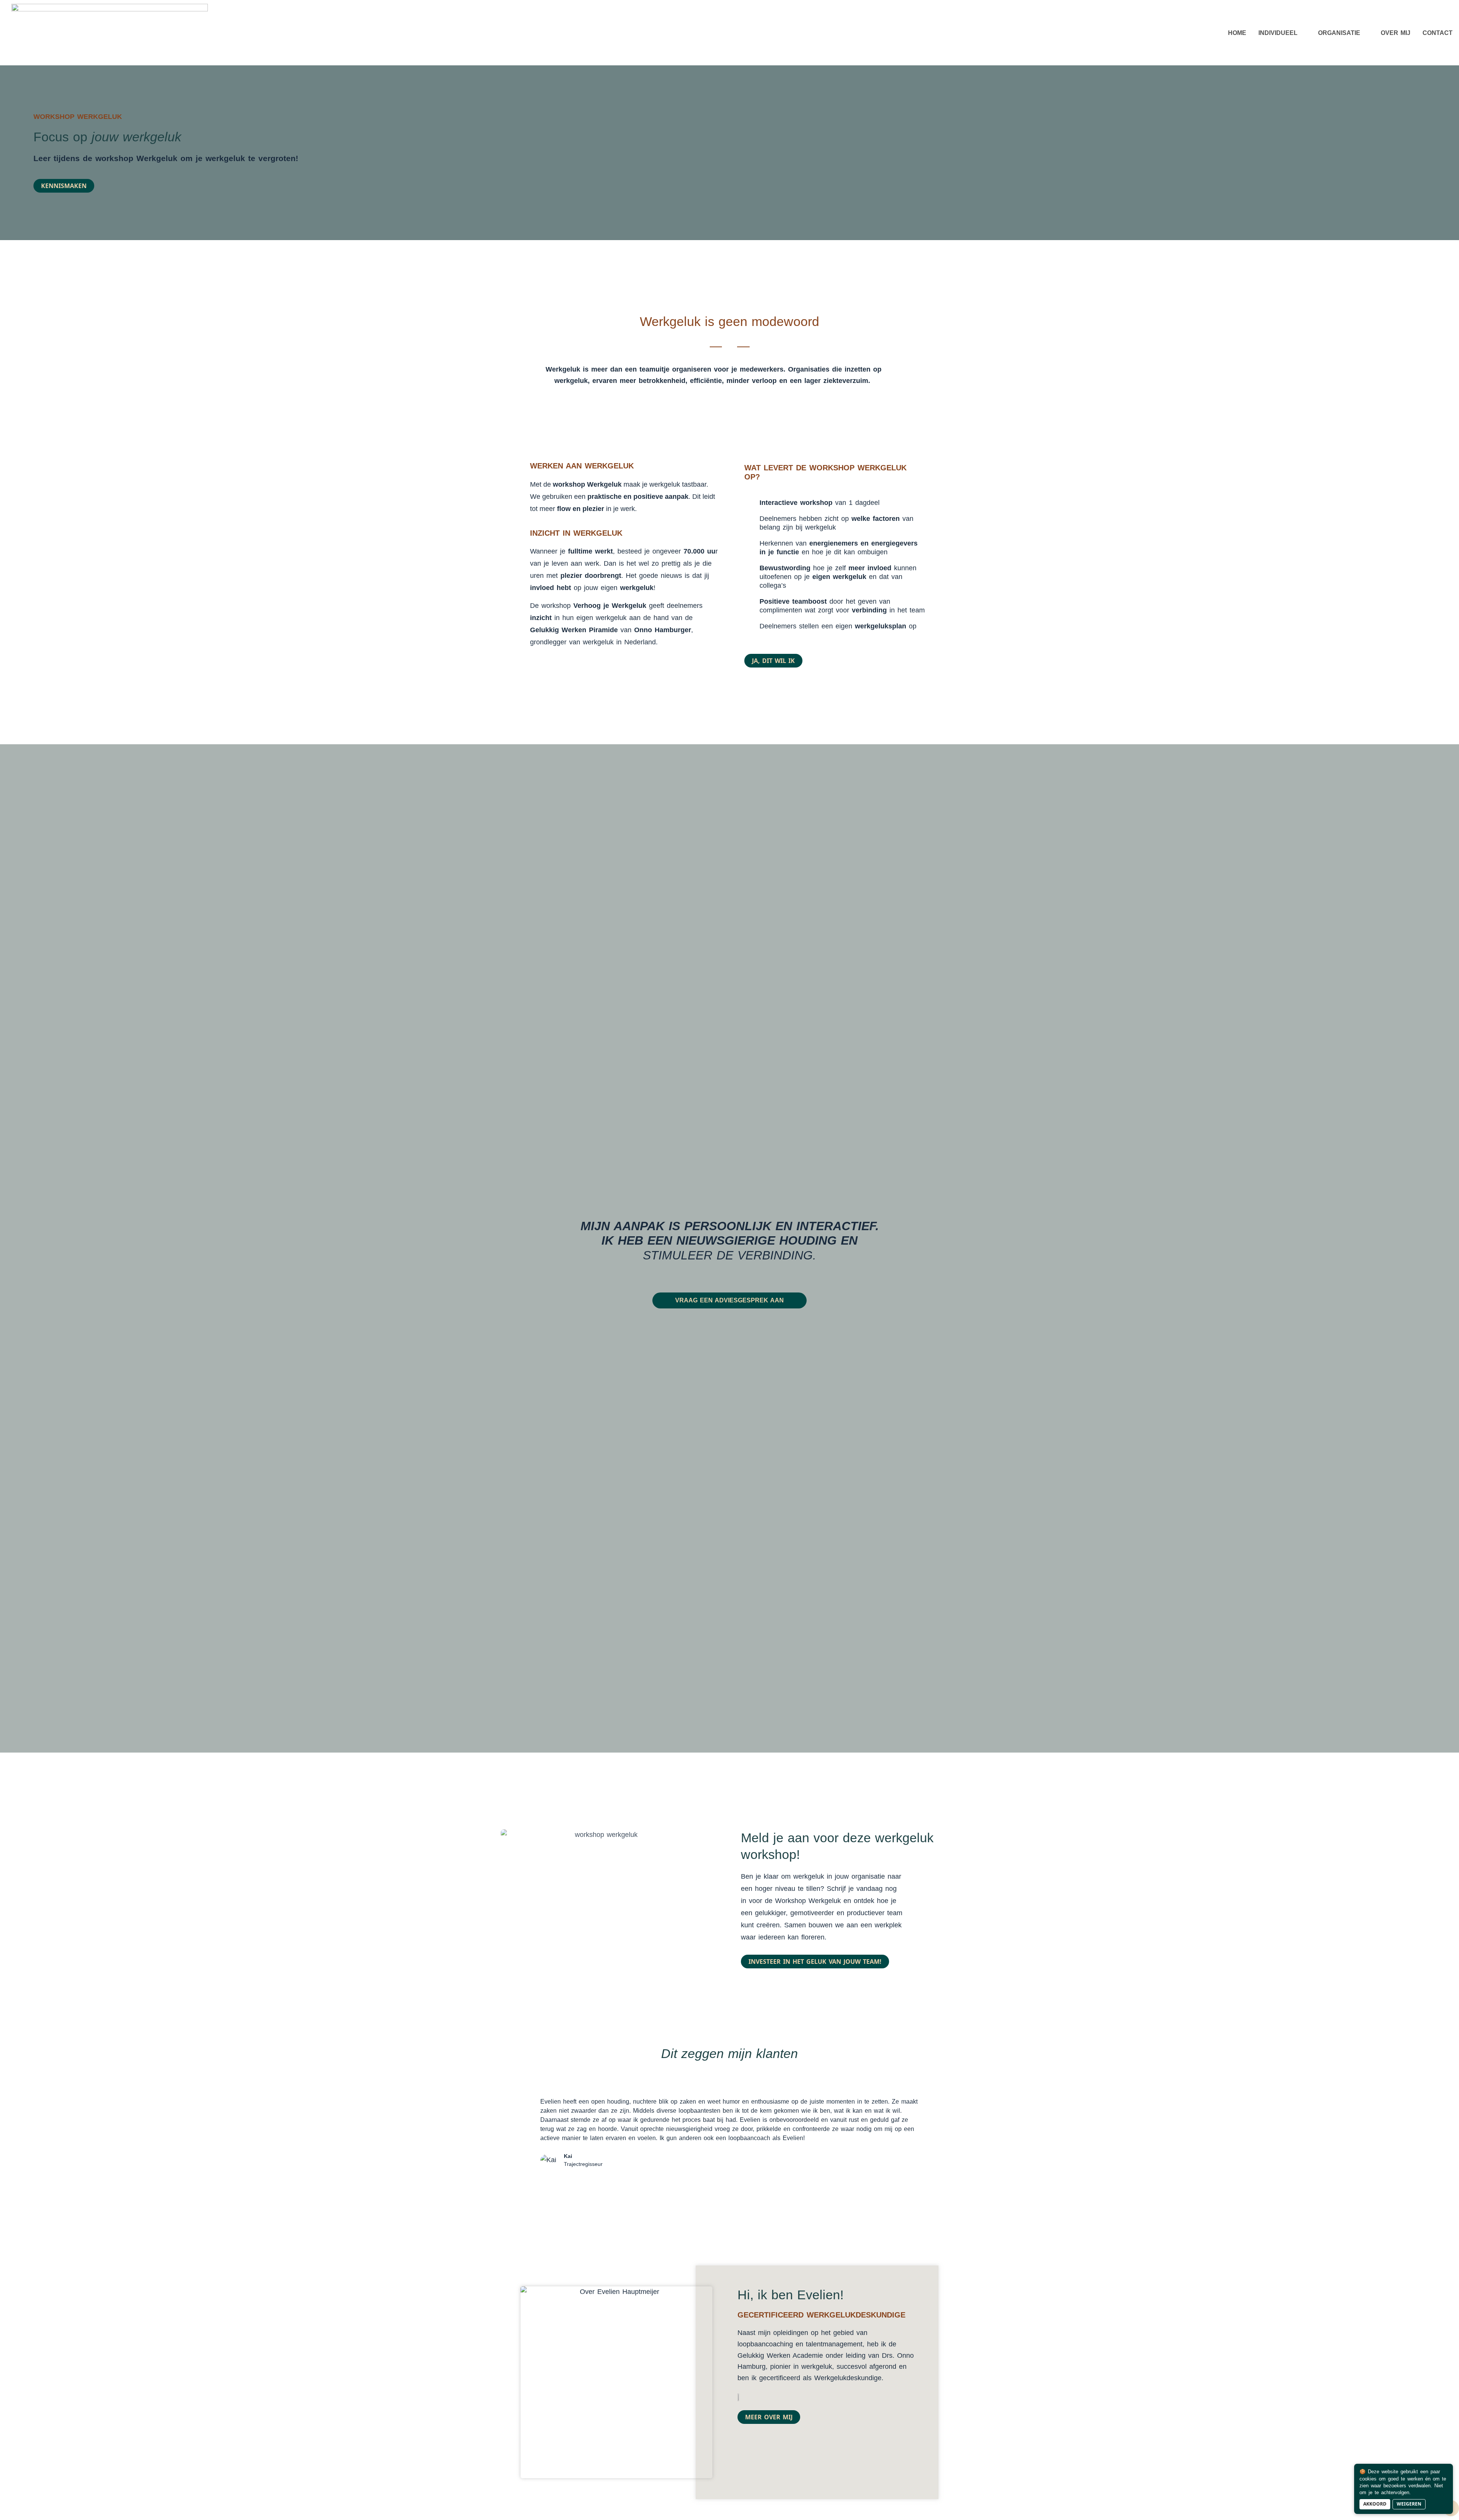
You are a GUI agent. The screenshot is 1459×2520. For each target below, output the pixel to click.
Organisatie (1339, 33)
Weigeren (1409, 2504)
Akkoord (1375, 2504)
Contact (1438, 33)
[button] (530, 2145)
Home (1237, 33)
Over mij (1396, 33)
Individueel (1278, 33)
